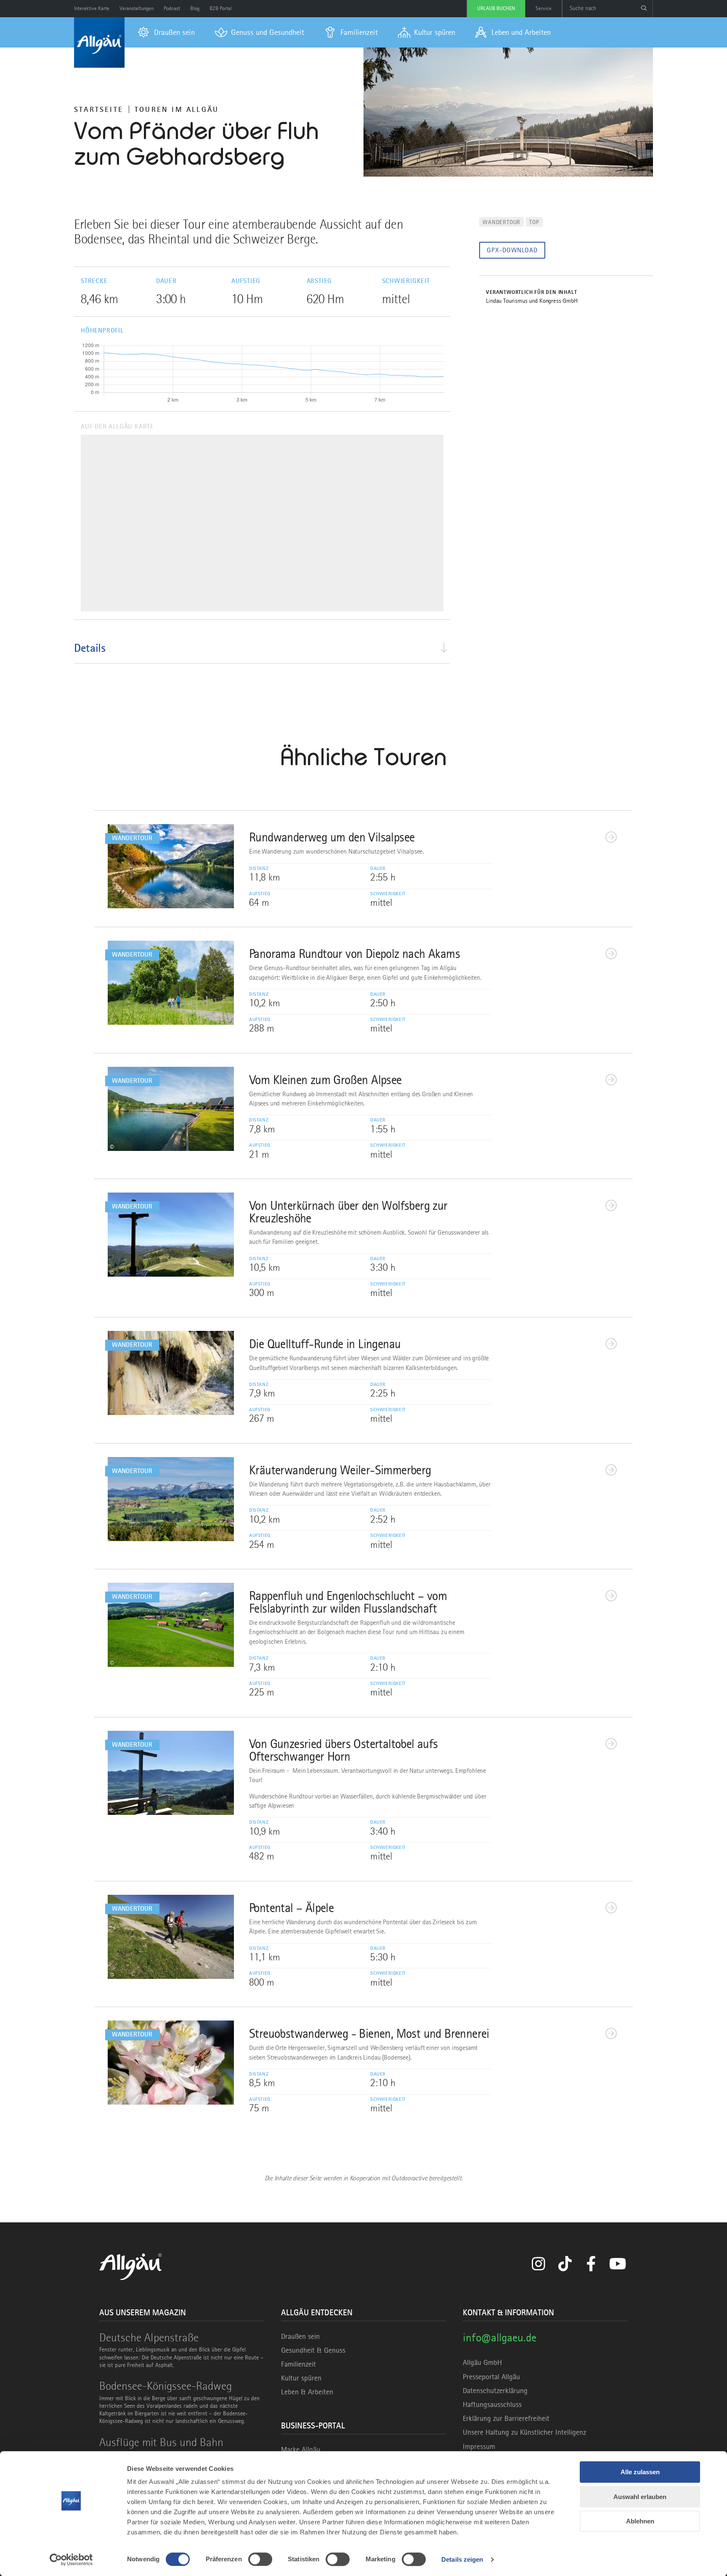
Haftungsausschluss (492, 2404)
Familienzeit (298, 2364)
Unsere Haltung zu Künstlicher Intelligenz (524, 2432)
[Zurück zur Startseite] (99, 42)
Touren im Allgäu (177, 109)
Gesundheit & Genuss (313, 2350)
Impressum (479, 2446)
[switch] (260, 2559)
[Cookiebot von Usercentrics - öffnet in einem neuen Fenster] (71, 2560)
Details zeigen (462, 2559)
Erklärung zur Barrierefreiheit (506, 2418)
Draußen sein (300, 2336)
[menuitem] (166, 32)
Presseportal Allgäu (491, 2377)
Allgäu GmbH (482, 2362)
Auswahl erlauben (640, 2497)
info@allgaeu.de (500, 2337)
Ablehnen (640, 2521)
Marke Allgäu (301, 2449)
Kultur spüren (301, 2378)
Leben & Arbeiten (307, 2392)
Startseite (99, 109)
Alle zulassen (640, 2472)
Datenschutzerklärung (495, 2391)
